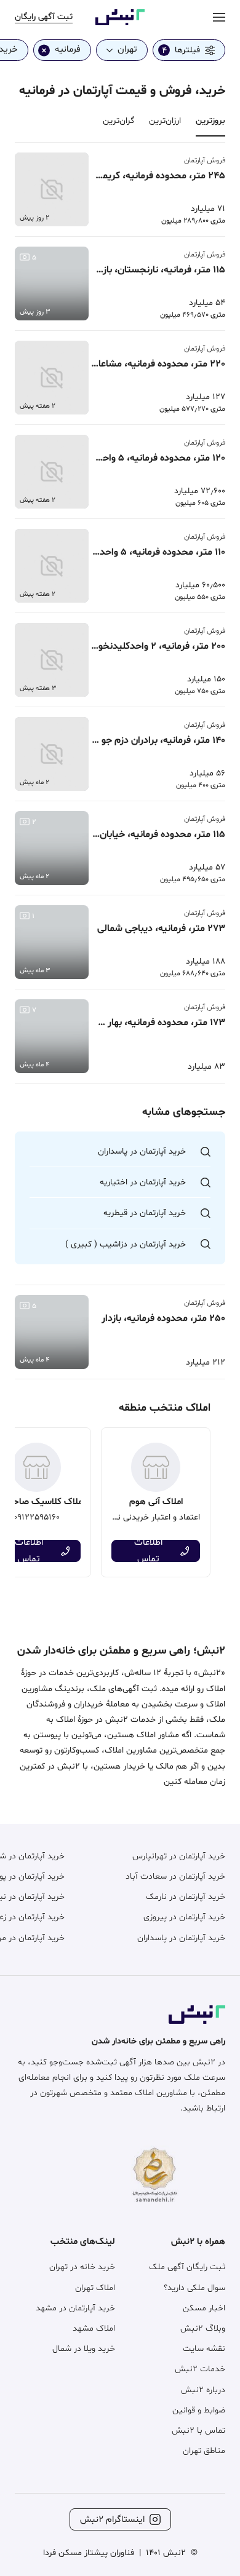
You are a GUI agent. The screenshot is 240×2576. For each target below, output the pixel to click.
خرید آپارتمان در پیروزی (184, 1917)
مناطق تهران (204, 2451)
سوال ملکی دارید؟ (194, 2288)
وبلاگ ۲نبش (203, 2328)
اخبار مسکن (204, 2308)
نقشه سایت (204, 2349)
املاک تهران (95, 2288)
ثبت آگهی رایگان (44, 17)
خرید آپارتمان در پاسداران (181, 1938)
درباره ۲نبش (203, 2390)
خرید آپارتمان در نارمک (186, 1897)
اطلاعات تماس (148, 1551)
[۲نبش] (120, 23)
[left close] (44, 50)
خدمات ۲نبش (200, 2369)
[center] (219, 17)
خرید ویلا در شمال (84, 2349)
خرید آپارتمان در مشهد (75, 2308)
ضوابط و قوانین (199, 2410)
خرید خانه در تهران (82, 2267)
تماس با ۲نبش (198, 2431)
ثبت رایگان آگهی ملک (187, 2267)
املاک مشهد (94, 2328)
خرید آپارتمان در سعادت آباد (175, 1877)
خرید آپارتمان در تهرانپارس (179, 1856)
